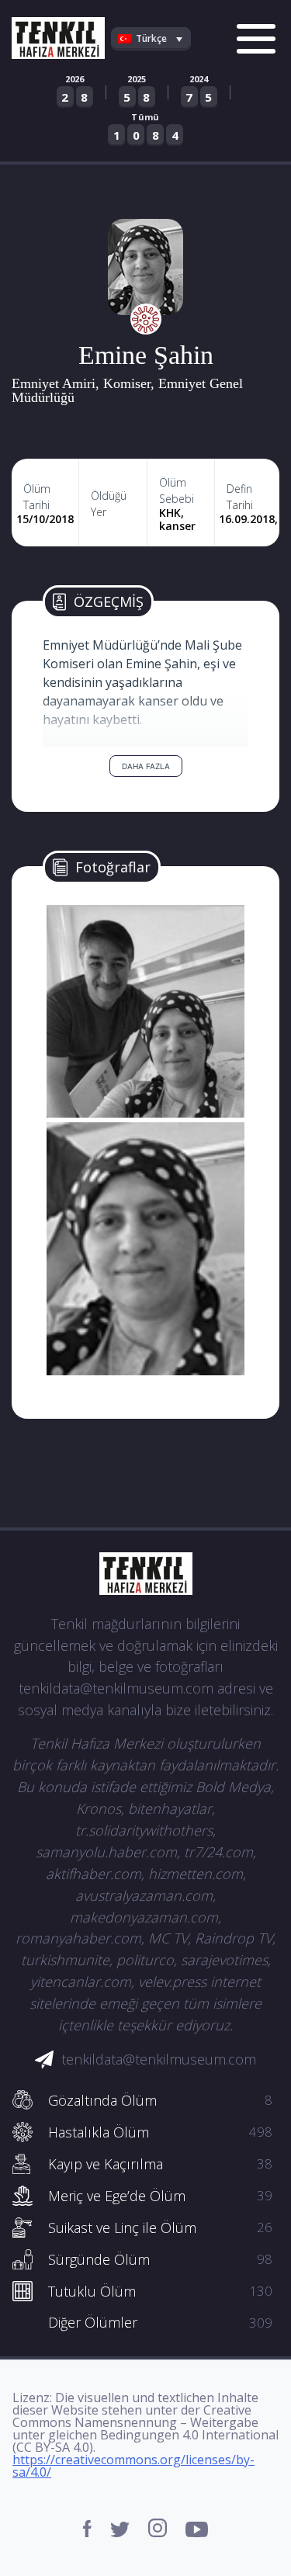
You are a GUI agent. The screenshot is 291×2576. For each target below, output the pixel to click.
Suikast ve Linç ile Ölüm (160, 2228)
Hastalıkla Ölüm (160, 2132)
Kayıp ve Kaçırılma (160, 2164)
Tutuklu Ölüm (160, 2291)
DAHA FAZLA (146, 766)
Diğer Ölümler (160, 2322)
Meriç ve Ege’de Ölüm (160, 2196)
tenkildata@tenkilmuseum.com (159, 2059)
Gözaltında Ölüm (160, 2100)
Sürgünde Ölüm (160, 2259)
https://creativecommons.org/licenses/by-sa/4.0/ (133, 2466)
